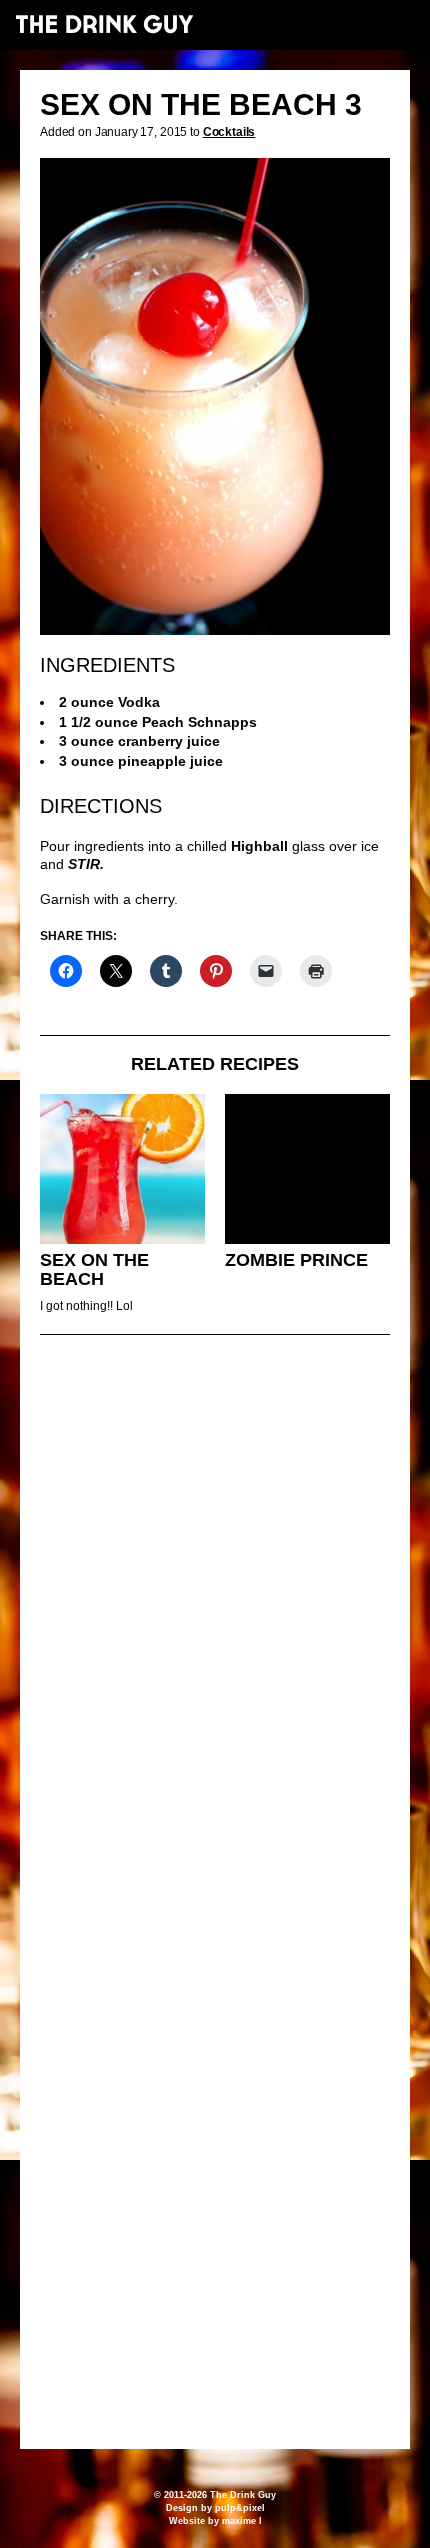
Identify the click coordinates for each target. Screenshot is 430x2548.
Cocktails (229, 132)
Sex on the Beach (94, 1269)
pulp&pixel (240, 2508)
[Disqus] (215, 1623)
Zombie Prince (296, 1260)
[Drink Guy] (104, 24)
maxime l (242, 2521)
